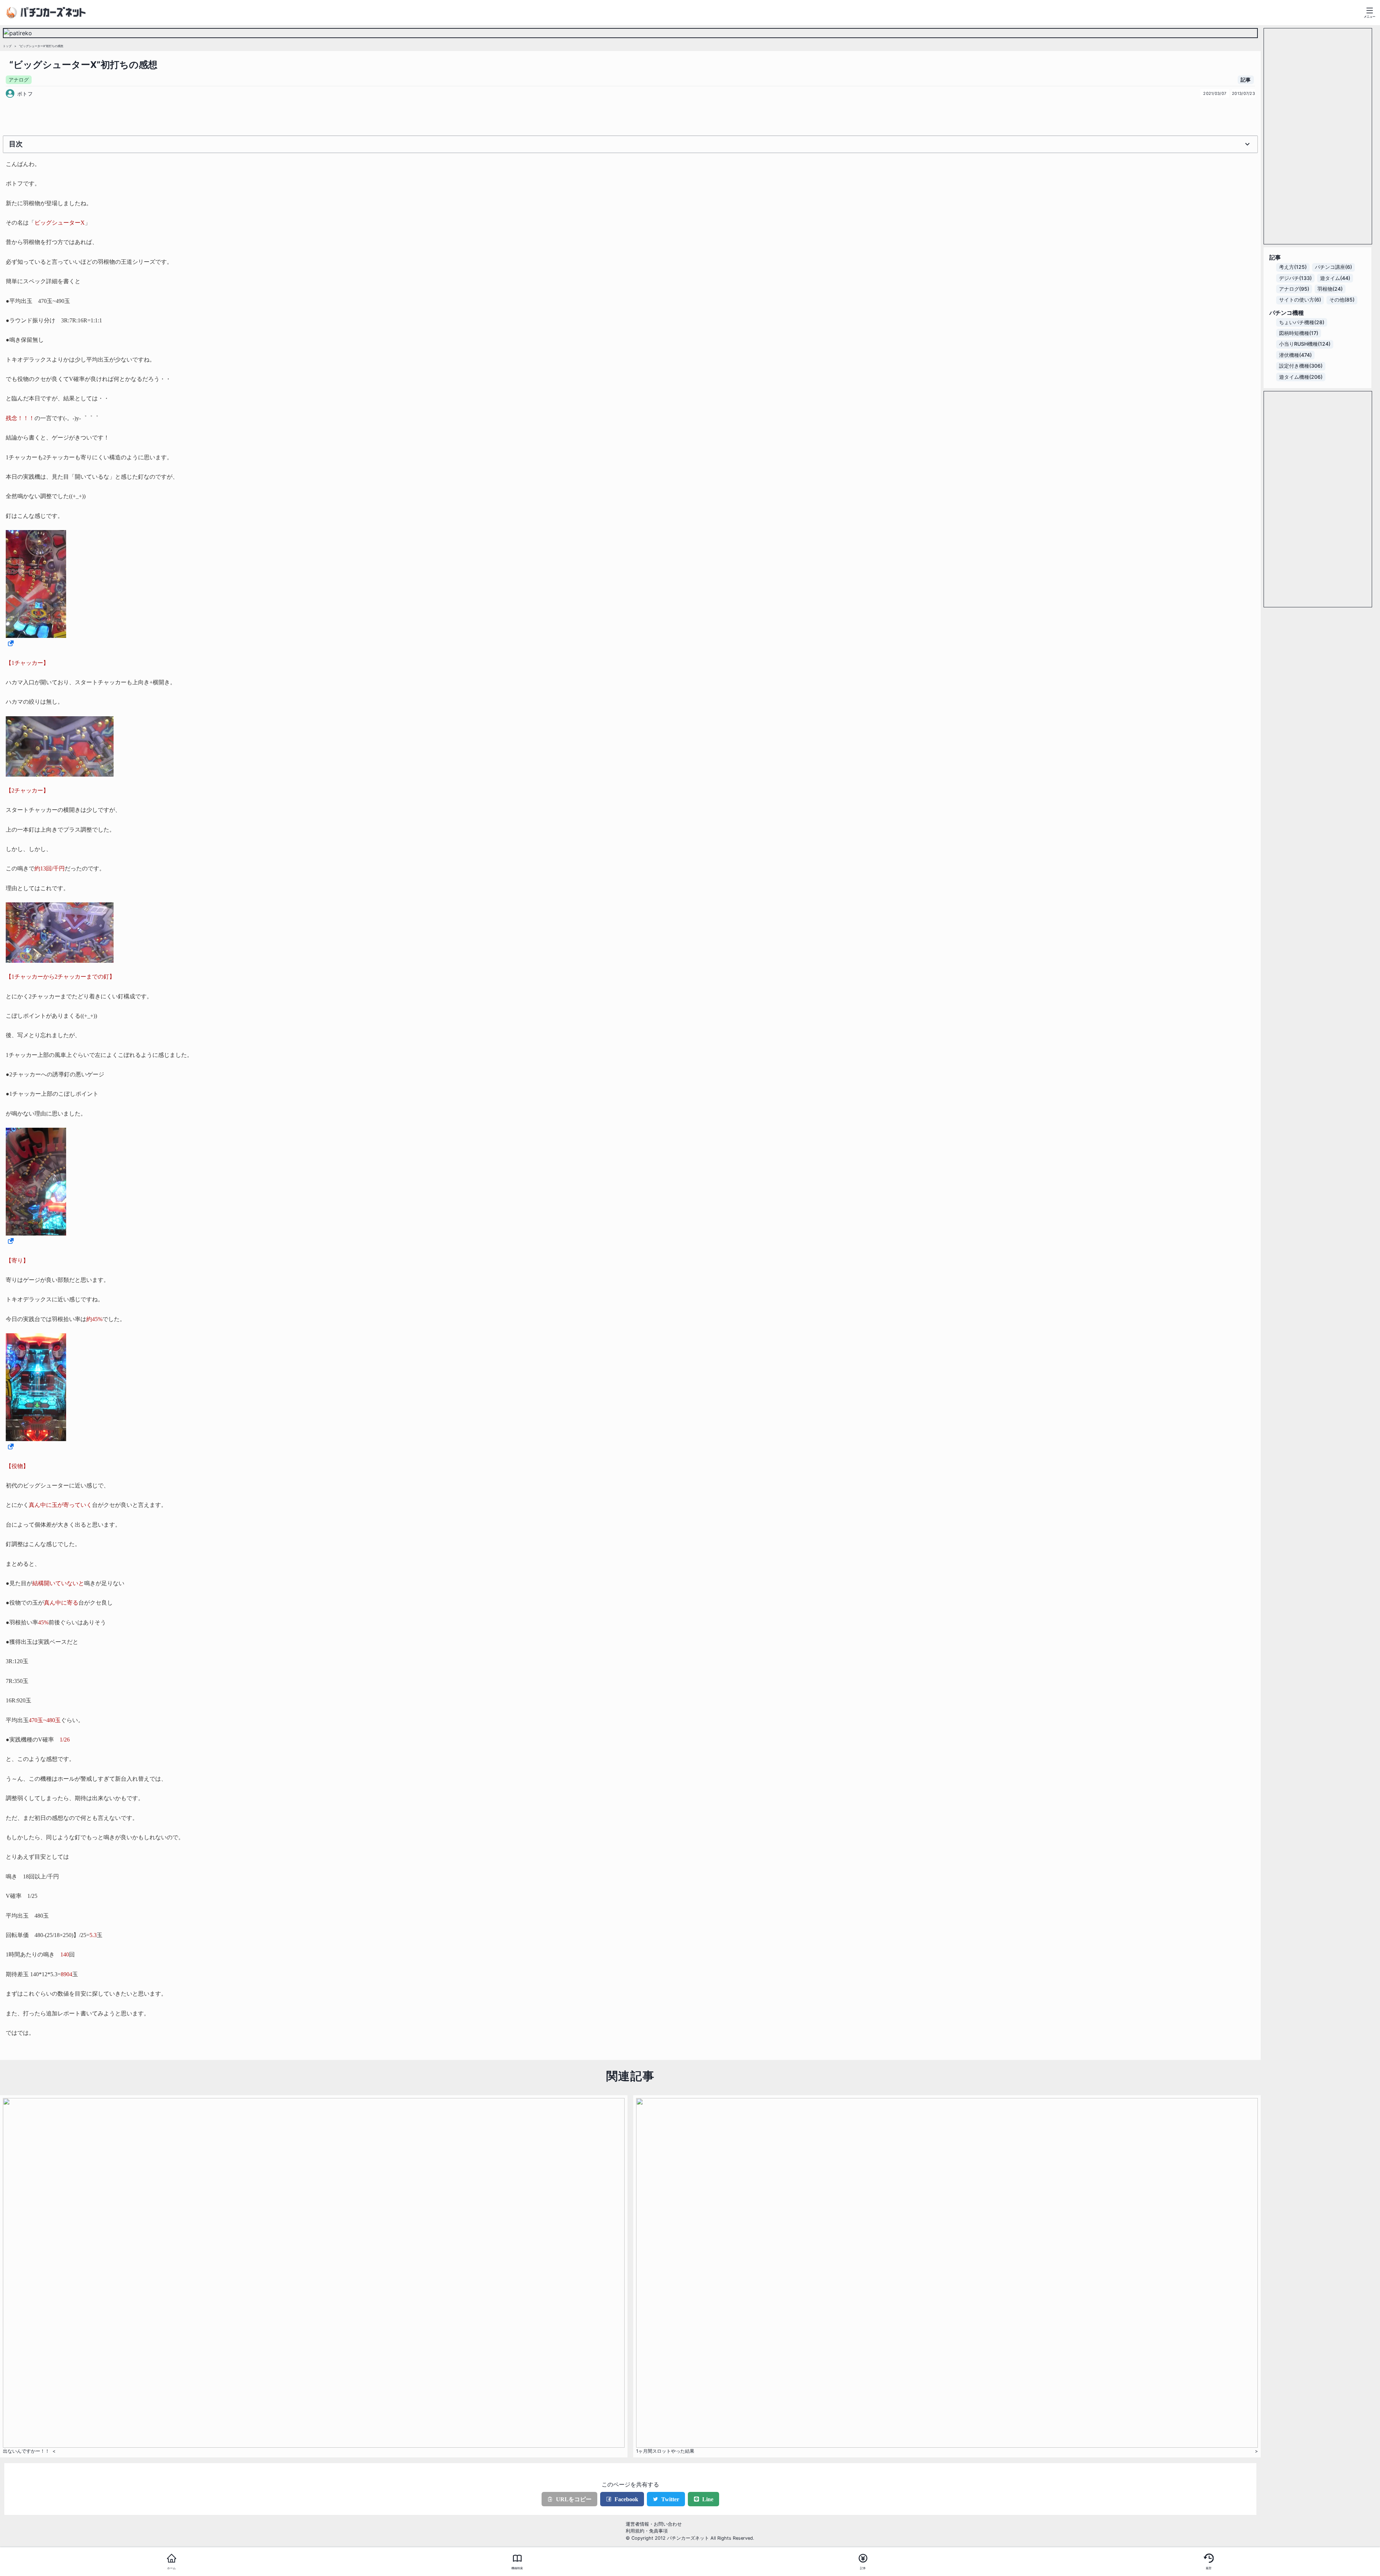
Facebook (626, 2499)
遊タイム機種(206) (1301, 377)
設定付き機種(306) (1301, 366)
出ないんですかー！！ (26, 2451)
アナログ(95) (1294, 289)
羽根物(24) (1330, 289)
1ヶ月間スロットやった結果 (665, 2451)
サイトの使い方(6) (1300, 300)
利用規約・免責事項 (647, 2531)
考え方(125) (1293, 267)
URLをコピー (574, 2499)
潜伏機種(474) (1295, 355)
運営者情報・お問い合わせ (654, 2524)
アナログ (19, 80)
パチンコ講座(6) (1333, 267)
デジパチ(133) (1295, 278)
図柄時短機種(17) (1299, 333)
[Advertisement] (630, 116)
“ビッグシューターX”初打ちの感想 (41, 46)
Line (708, 2499)
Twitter (670, 2499)
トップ (7, 46)
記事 (1246, 80)
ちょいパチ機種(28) (1302, 322)
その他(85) (1342, 300)
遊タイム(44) (1335, 278)
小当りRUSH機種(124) (1305, 344)
